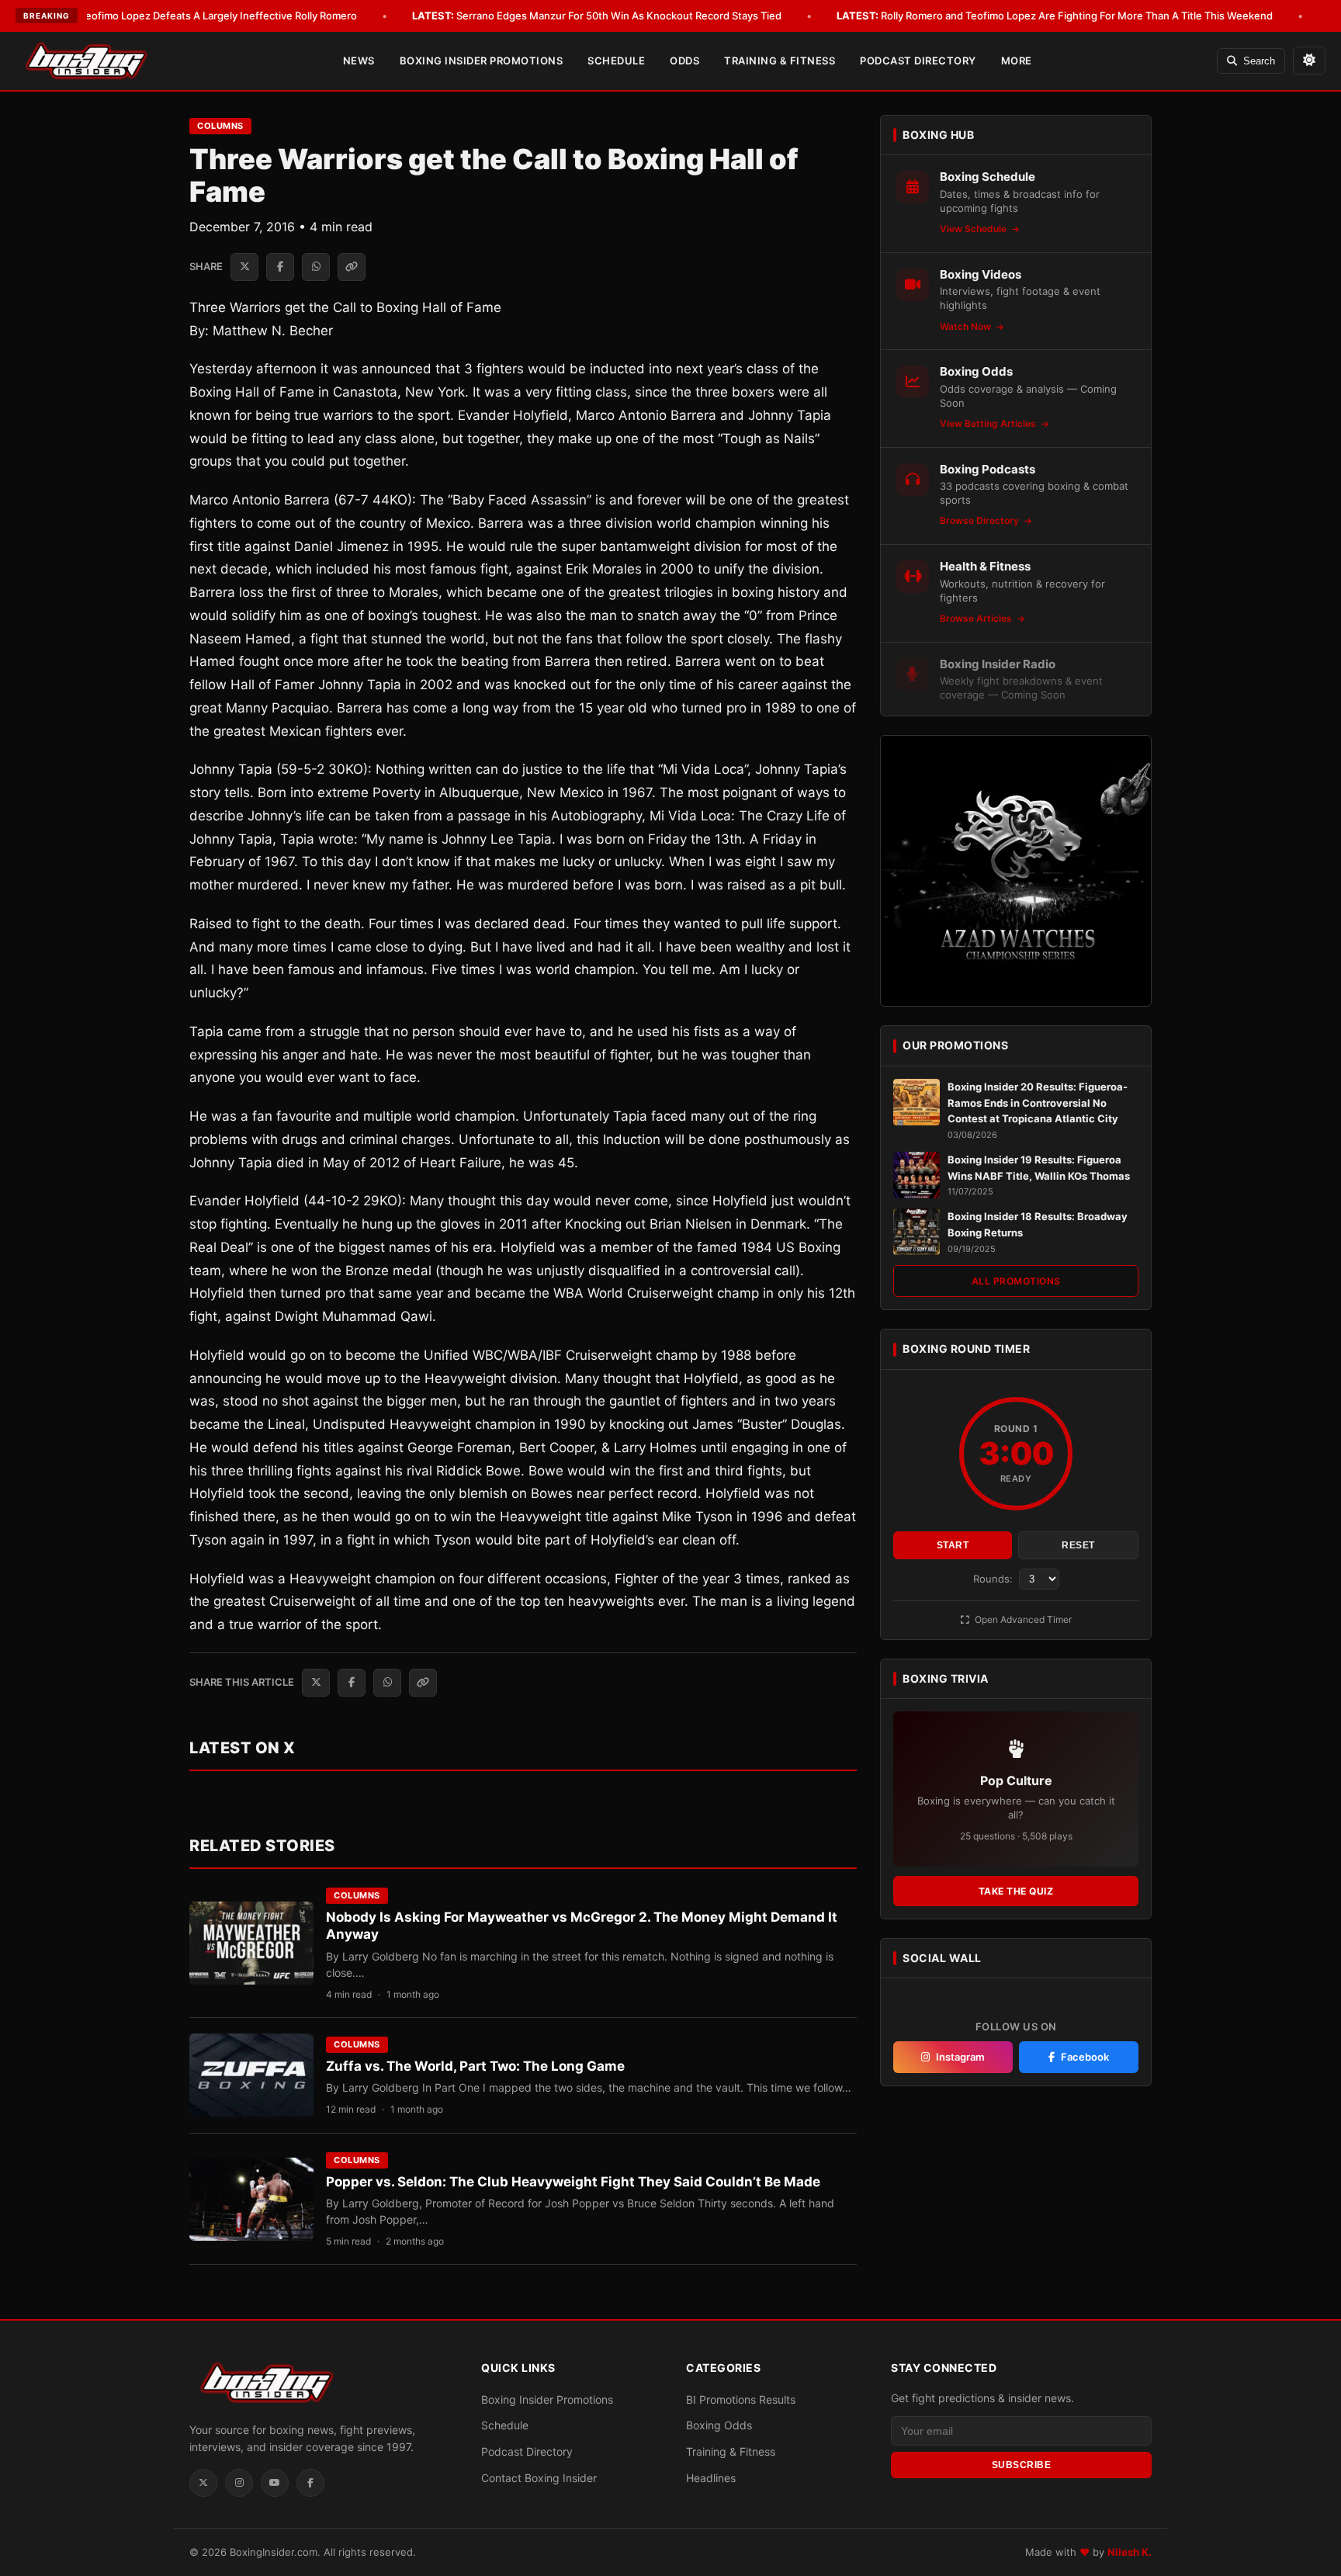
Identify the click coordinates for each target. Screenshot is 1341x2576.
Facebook (1085, 2057)
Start (953, 1545)
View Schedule (974, 229)
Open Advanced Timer (1022, 1619)
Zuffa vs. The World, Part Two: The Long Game (475, 2066)
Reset (1078, 1545)
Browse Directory (981, 520)
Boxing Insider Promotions (482, 61)
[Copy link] (352, 267)
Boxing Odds (719, 2425)
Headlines (711, 2478)
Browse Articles (977, 618)
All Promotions (1016, 1281)
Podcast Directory (918, 61)
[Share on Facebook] (280, 267)
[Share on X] (244, 267)
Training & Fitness (780, 61)
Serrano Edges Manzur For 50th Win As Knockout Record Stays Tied (597, 16)
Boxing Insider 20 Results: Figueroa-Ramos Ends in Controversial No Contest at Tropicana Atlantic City (1038, 1103)
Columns (220, 126)
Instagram (960, 2057)
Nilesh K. (1130, 2552)
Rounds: (994, 1579)
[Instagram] (239, 2483)
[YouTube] (275, 2483)
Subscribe (1022, 2465)
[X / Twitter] (203, 2483)
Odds (684, 61)
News (359, 61)
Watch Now (967, 326)
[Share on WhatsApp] (316, 267)
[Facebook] (310, 2483)
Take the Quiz (1016, 1891)
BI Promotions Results (741, 2399)
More (1017, 61)
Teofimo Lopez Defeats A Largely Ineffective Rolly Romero (196, 16)
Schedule (616, 61)
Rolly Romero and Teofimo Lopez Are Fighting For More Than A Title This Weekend (1055, 16)
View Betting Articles (989, 423)
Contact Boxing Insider (539, 2478)
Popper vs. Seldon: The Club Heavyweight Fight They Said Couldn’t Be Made (573, 2182)
